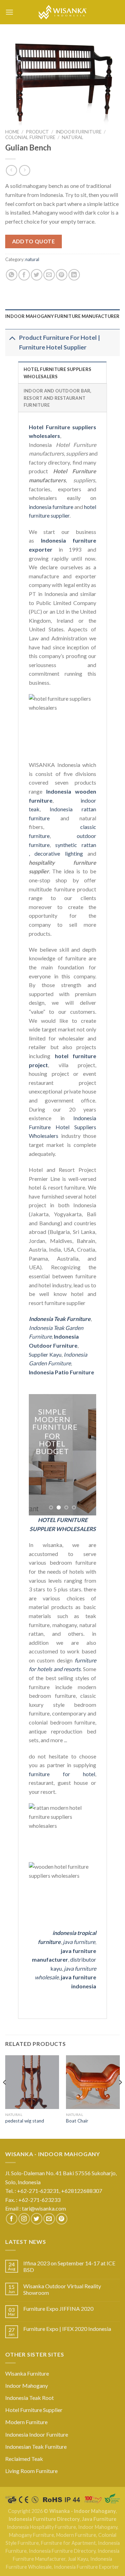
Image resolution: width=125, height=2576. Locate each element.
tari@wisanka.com (44, 2208)
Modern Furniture (26, 2422)
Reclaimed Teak (24, 2459)
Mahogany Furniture (32, 2535)
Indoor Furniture (78, 132)
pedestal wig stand (25, 2121)
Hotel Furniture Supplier (34, 2410)
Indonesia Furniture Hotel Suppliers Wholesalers (62, 1127)
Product (37, 132)
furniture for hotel (62, 1774)
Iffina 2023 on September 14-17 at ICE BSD (69, 2266)
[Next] (120, 2096)
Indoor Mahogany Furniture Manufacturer (62, 316)
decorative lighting (59, 853)
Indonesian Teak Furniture (36, 2447)
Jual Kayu (78, 2559)
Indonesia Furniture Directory (44, 2519)
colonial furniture (30, 137)
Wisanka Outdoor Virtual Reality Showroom (62, 2289)
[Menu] (9, 12)
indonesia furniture (51, 507)
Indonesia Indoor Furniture (37, 2434)
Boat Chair (77, 2121)
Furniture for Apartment (68, 2543)
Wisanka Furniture (27, 2373)
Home (12, 132)
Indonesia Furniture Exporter (86, 2567)
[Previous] (5, 2096)
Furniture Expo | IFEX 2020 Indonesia (67, 2329)
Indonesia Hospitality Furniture (41, 2527)
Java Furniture (99, 2519)
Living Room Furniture (31, 2471)
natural (73, 137)
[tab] (62, 316)
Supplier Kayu (45, 1354)
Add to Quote (34, 241)
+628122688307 (82, 2191)
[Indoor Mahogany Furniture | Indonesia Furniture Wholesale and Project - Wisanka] (62, 12)
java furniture (79, 1942)
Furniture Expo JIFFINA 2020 (58, 2309)
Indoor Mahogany (27, 2385)
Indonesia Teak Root (30, 2398)
